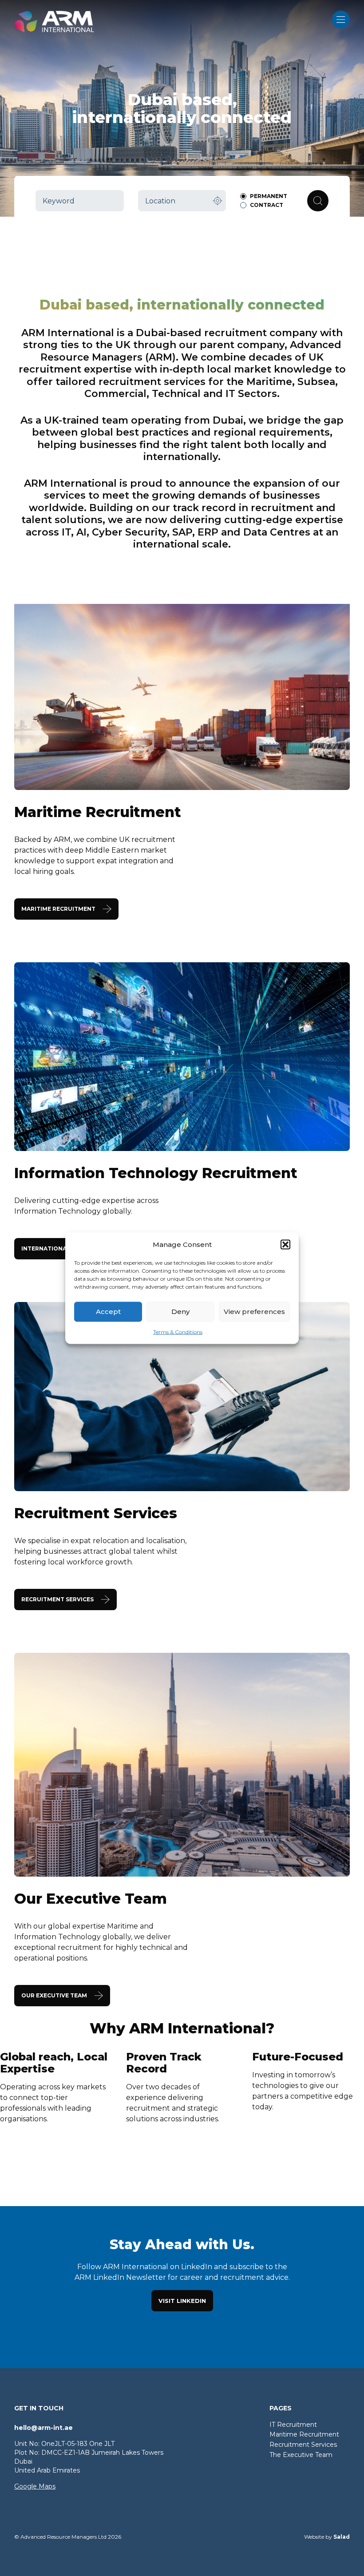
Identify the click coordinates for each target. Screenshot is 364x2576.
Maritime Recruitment (304, 2434)
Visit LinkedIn (182, 2301)
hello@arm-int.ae (44, 2428)
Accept (108, 1312)
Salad (342, 2537)
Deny (180, 1312)
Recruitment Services (303, 2445)
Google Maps (35, 2486)
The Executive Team (301, 2455)
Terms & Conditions (178, 1332)
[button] (285, 1244)
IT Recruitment (293, 2425)
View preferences (254, 1312)
